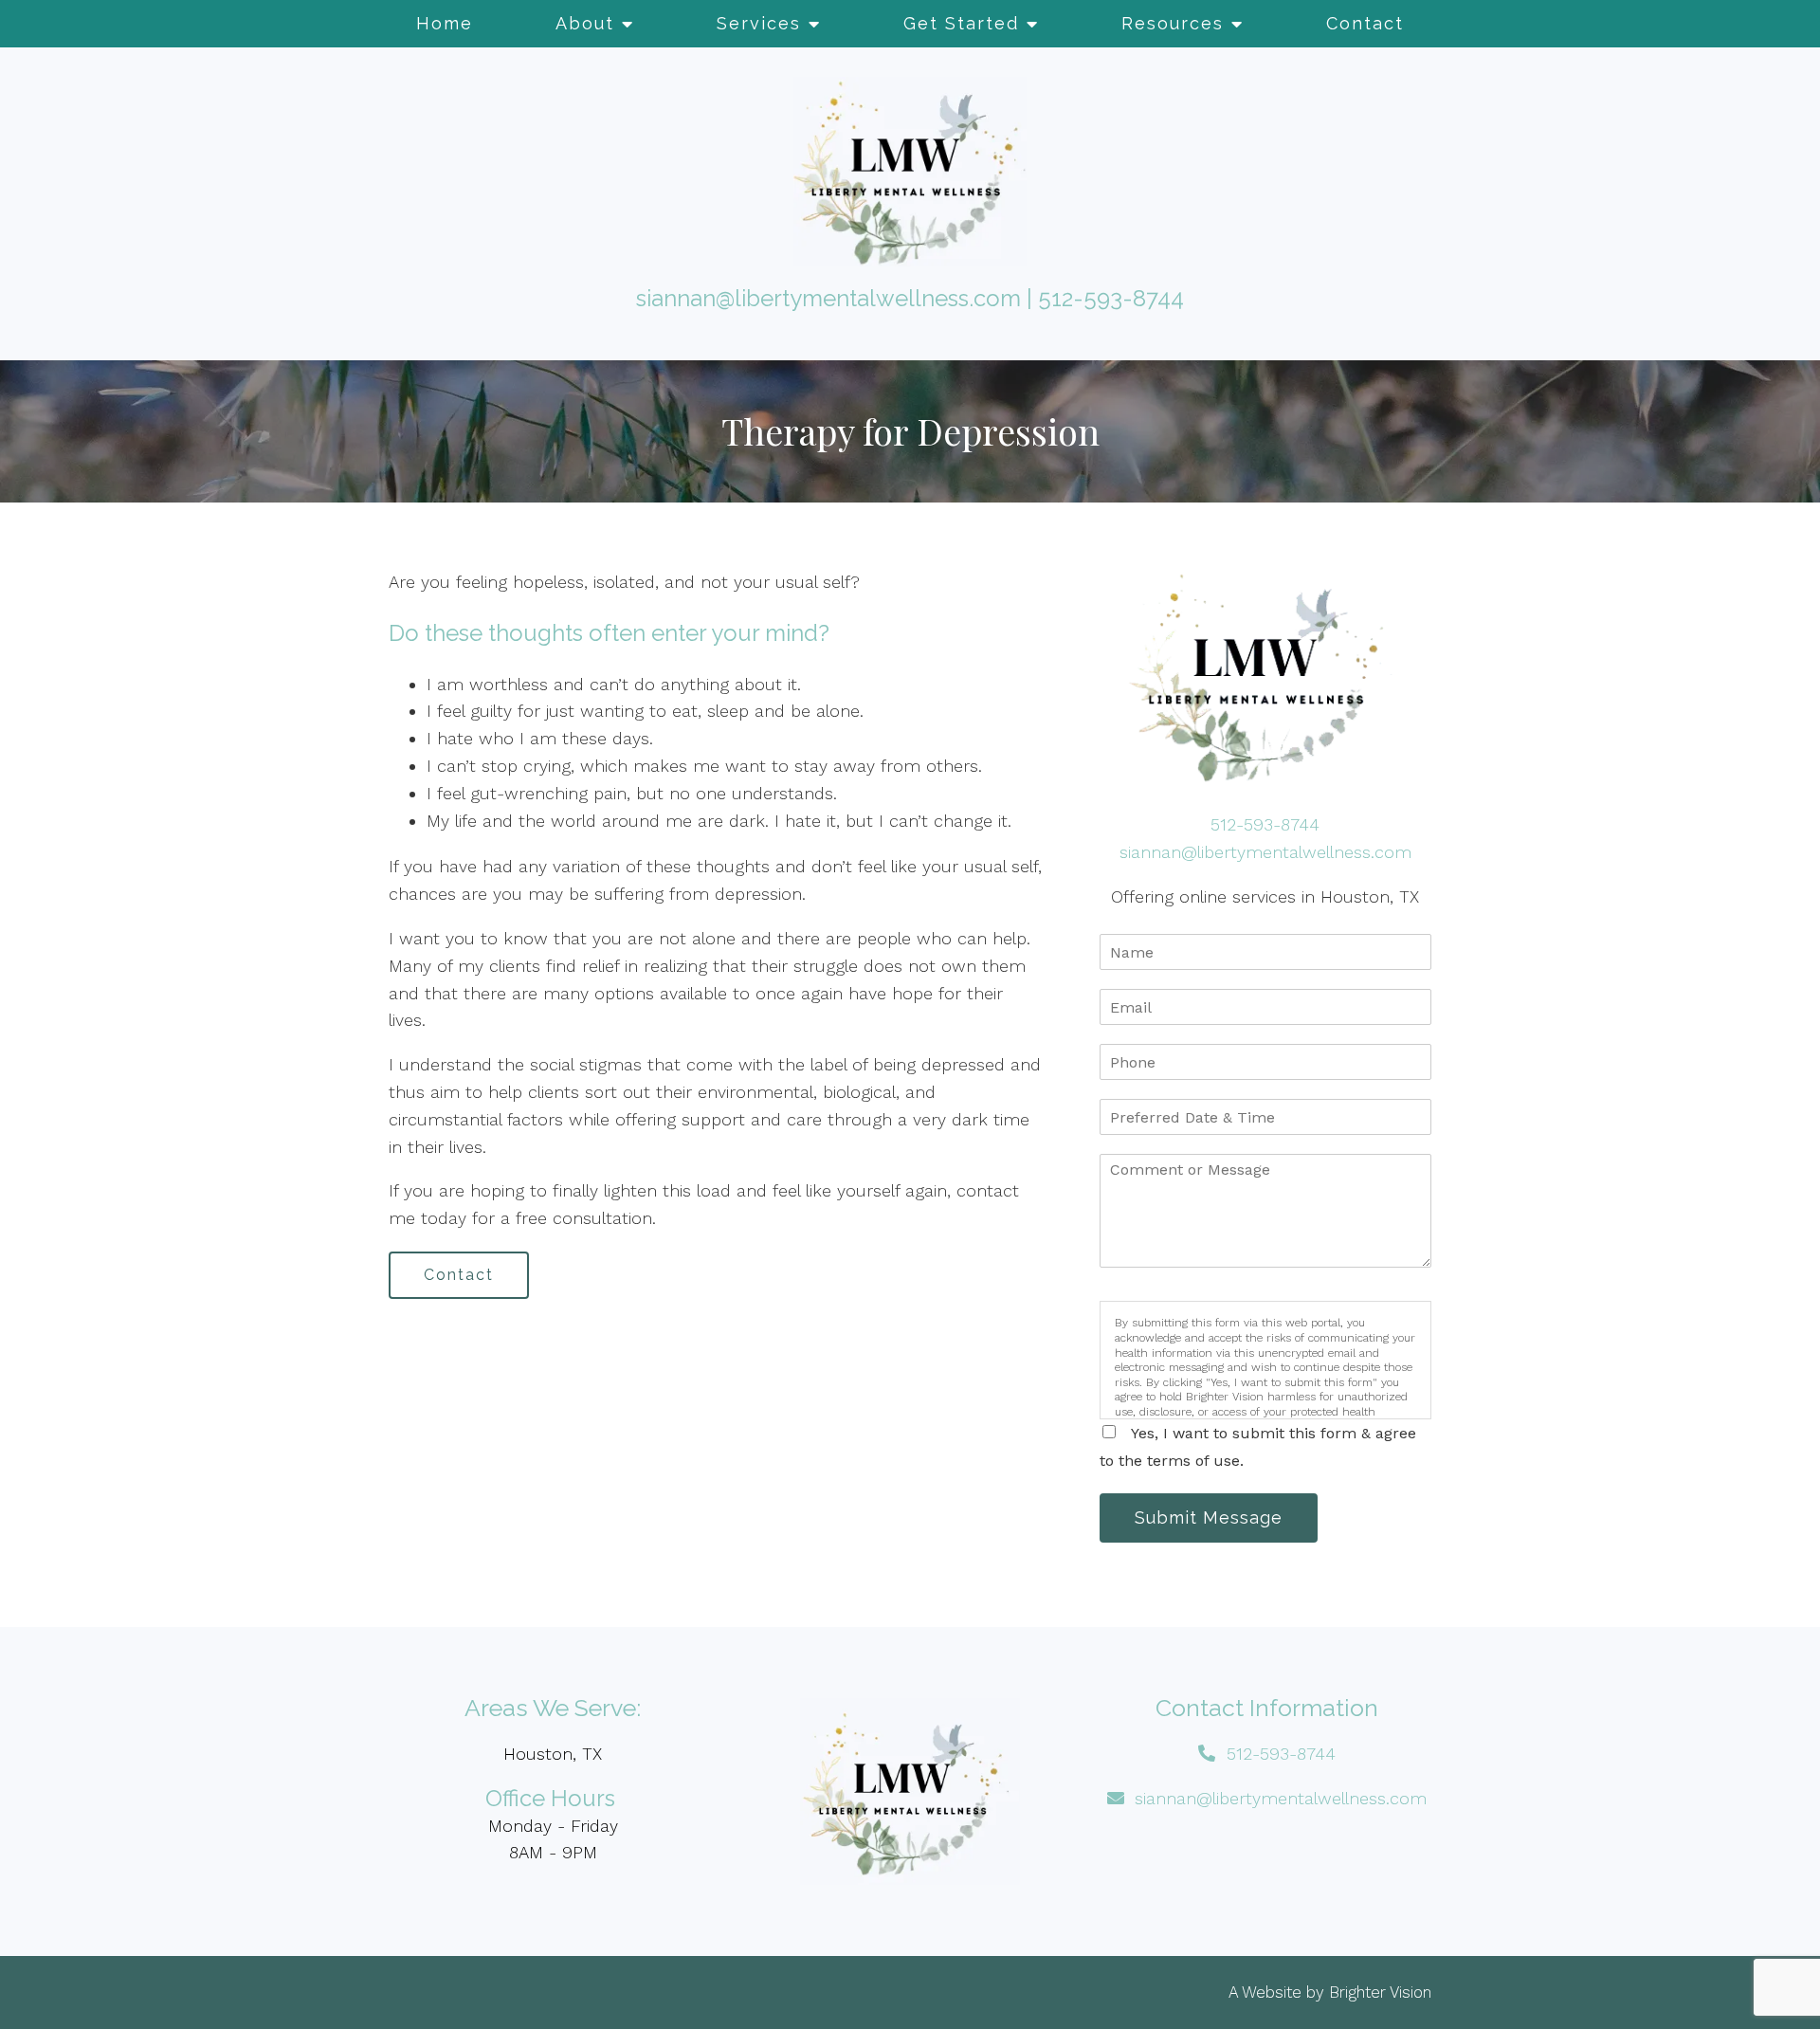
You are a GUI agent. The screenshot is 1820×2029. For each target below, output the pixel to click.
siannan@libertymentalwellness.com (828, 298)
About (585, 23)
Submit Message (1209, 1517)
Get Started (961, 23)
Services (759, 23)
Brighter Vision (1380, 1992)
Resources (1173, 23)
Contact (1365, 23)
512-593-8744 (1111, 298)
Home (445, 23)
